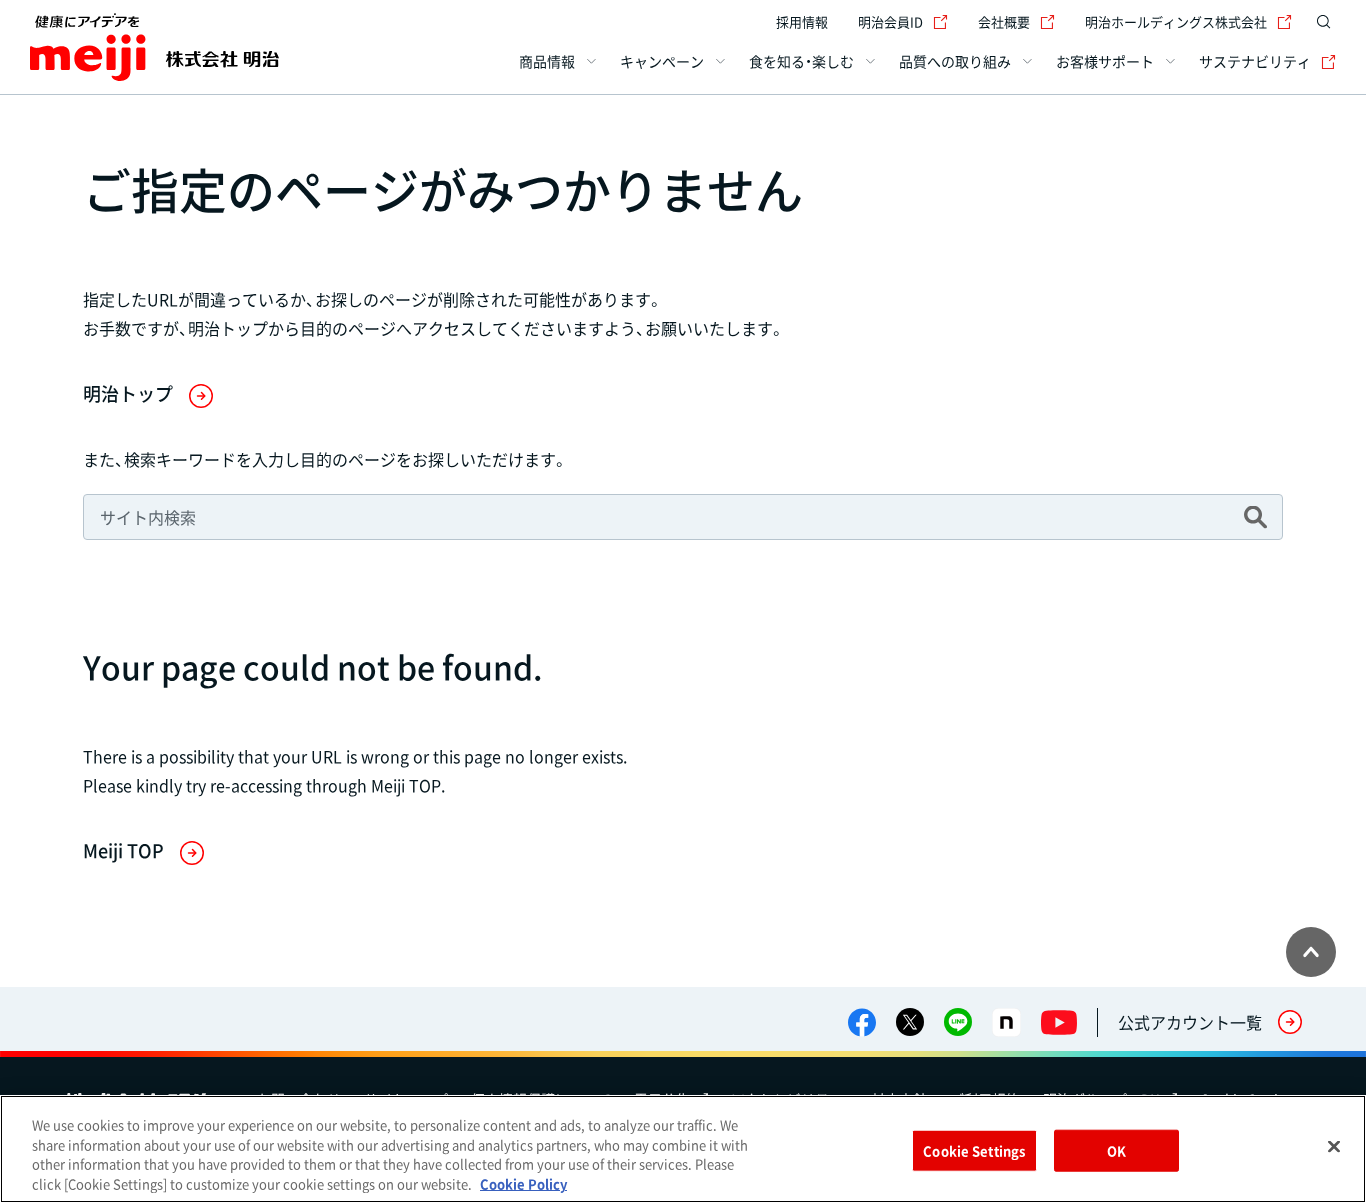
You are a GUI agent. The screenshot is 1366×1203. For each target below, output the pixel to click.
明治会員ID (890, 21)
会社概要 (1004, 21)
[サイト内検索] (1324, 22)
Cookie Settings (974, 1150)
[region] (683, 1149)
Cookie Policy (523, 1182)
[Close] (1334, 1146)
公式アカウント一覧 (1190, 1022)
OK (1116, 1150)
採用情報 (802, 21)
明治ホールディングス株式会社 (1176, 21)
